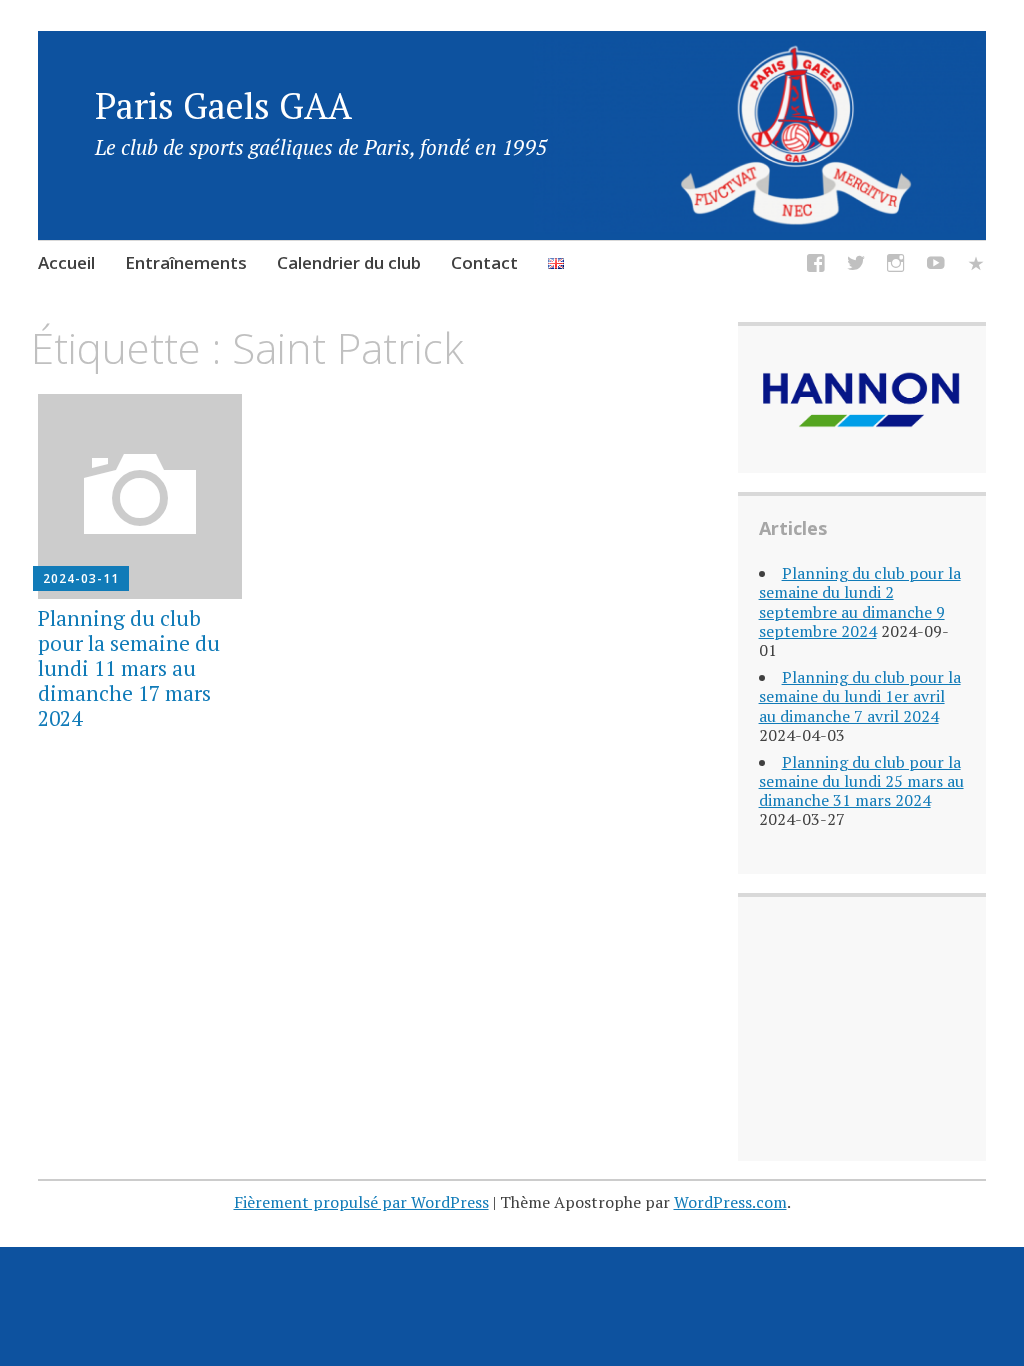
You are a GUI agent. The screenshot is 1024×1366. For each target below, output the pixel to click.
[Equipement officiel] (976, 266)
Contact (484, 262)
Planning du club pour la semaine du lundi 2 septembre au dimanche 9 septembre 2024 (860, 602)
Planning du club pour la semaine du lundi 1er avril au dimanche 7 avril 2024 (860, 696)
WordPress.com (730, 1202)
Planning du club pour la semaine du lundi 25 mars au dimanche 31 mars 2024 (861, 781)
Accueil (66, 262)
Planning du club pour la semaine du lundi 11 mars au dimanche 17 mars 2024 (129, 668)
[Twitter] (856, 266)
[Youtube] (936, 266)
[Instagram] (896, 266)
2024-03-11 (81, 578)
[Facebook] (816, 266)
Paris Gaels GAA (223, 105)
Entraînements (186, 262)
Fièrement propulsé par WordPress (361, 1202)
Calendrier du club (349, 262)
